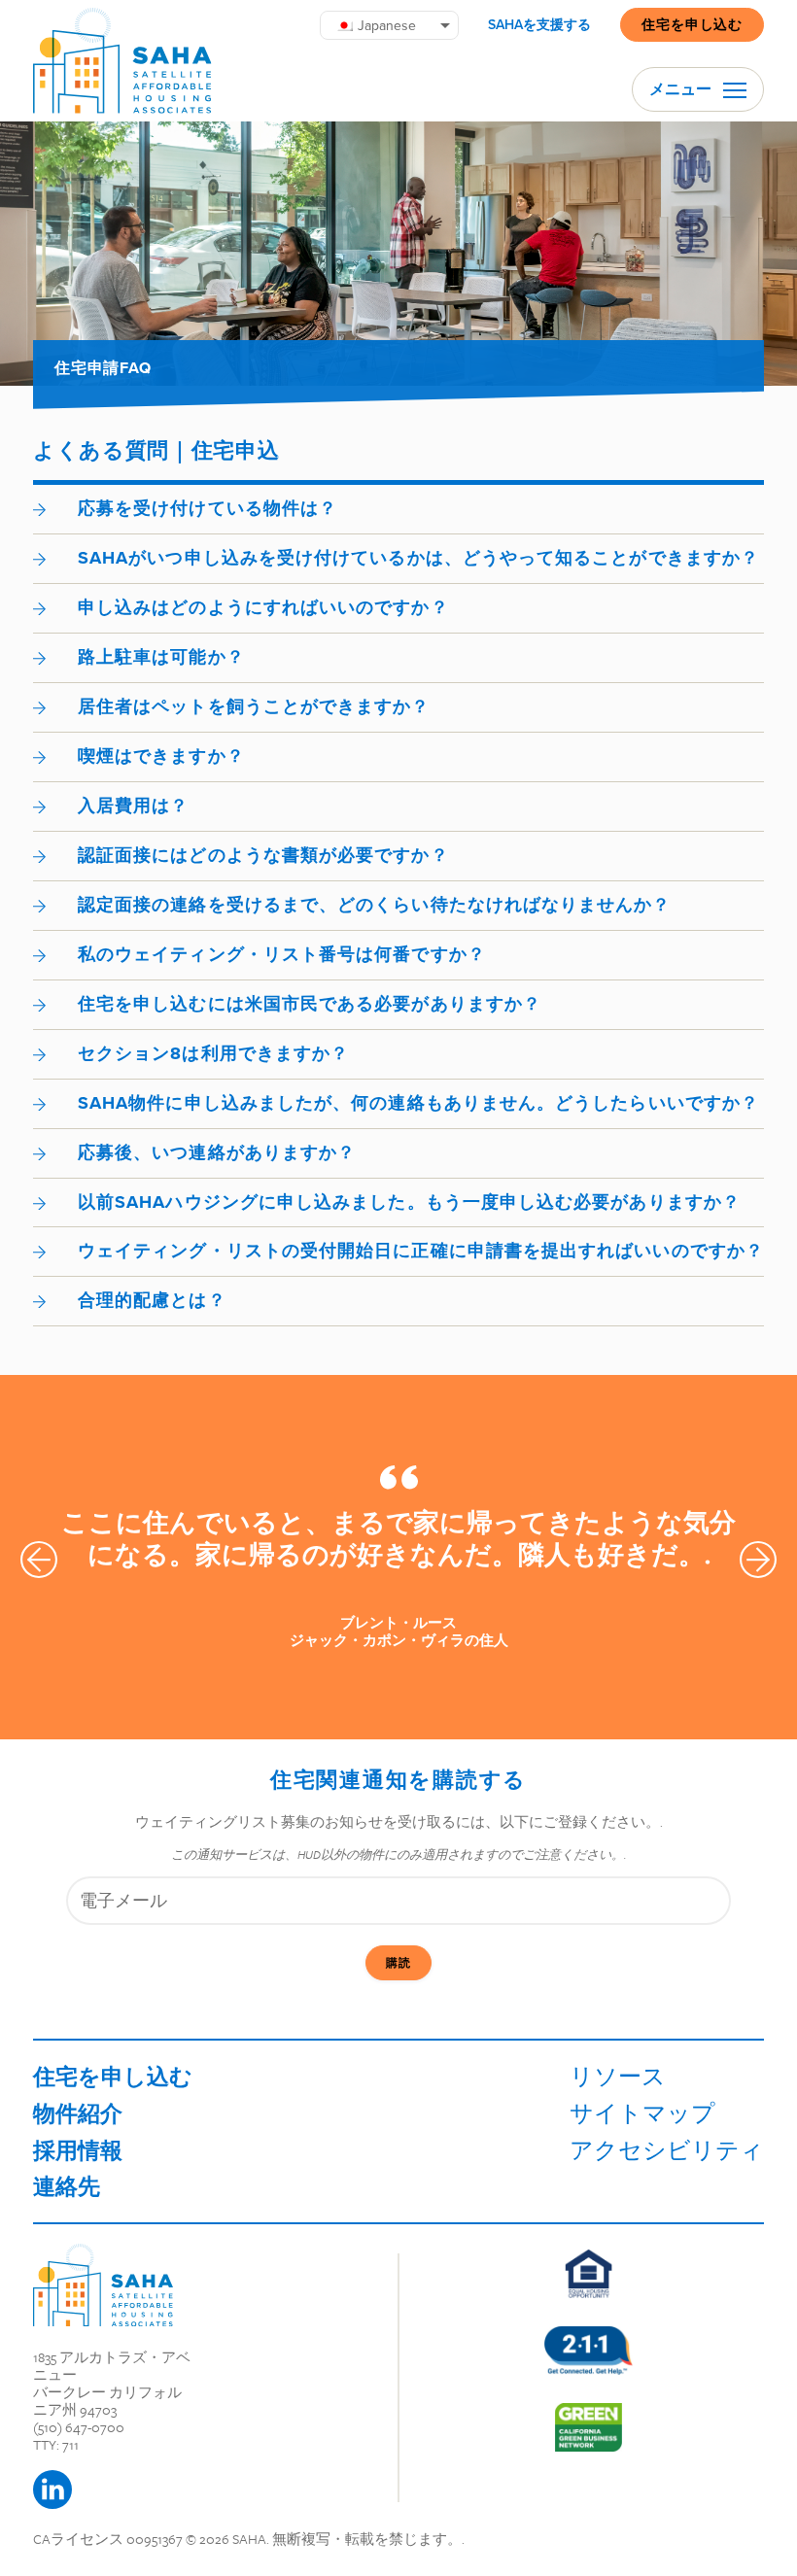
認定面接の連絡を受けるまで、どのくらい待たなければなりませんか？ (375, 905)
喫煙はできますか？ (161, 756)
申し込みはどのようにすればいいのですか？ (263, 607)
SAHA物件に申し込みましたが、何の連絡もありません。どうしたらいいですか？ (418, 1103)
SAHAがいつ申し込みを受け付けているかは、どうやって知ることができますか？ (418, 558)
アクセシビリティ (667, 2150)
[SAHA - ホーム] (122, 61)
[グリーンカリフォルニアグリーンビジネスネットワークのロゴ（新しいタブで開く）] (588, 2427)
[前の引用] (39, 1560)
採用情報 (78, 2150)
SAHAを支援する (539, 25)
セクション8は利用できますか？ (213, 1053)
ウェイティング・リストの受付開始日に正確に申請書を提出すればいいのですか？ (421, 1251)
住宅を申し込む (692, 24)
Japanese (387, 25)
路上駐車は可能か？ (161, 657)
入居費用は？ (133, 806)
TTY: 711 (56, 2444)
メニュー (682, 89)
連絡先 (67, 2186)
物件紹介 (78, 2113)
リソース (618, 2076)
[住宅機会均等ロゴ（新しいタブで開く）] (589, 2274)
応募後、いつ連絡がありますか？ (217, 1152)
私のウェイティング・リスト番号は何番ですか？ (282, 954)
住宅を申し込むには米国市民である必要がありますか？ (310, 1004)
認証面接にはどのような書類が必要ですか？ (263, 855)
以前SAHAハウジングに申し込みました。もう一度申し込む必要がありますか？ (409, 1202)
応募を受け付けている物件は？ (208, 508)
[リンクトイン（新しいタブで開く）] (52, 2490)
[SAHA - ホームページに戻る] (103, 2285)
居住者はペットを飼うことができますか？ (254, 706)
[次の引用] (758, 1560)
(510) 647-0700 (79, 2427)
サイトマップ (642, 2113)
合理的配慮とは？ (152, 1300)
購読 (398, 1963)
